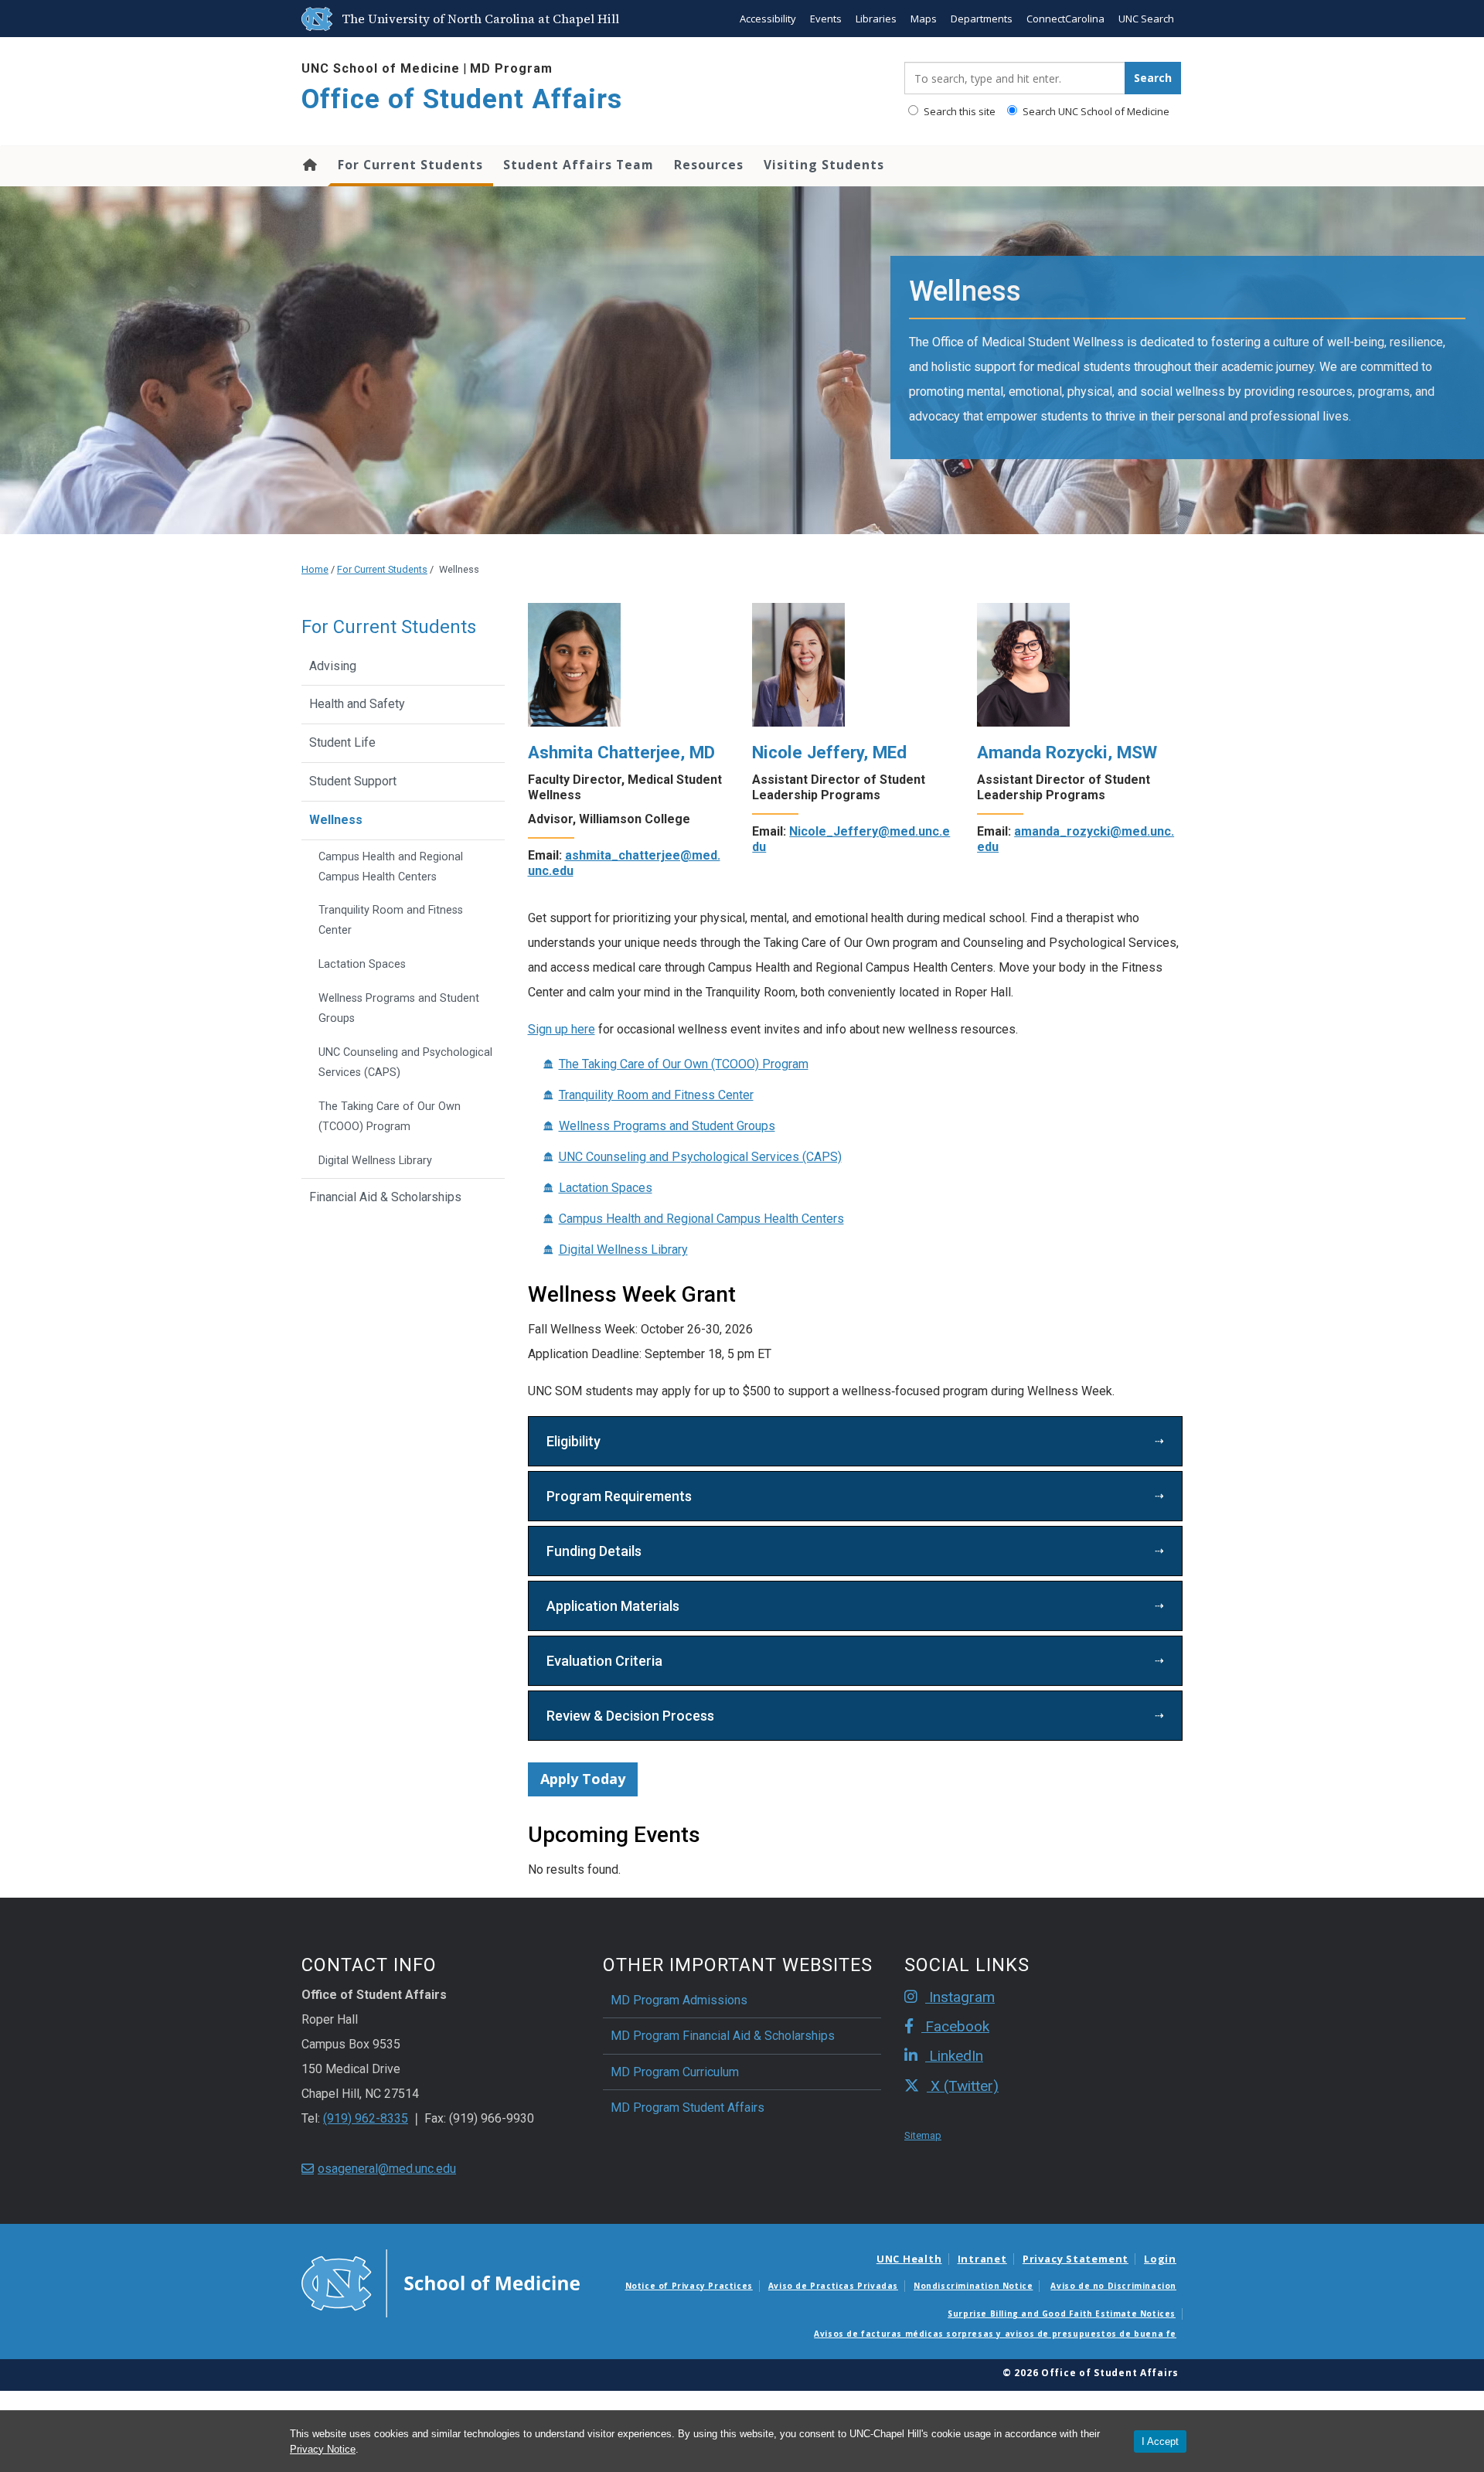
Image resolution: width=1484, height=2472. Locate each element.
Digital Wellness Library (623, 1250)
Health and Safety (357, 704)
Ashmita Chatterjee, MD (621, 752)
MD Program (511, 68)
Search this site (958, 111)
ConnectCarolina (1065, 19)
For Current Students (410, 165)
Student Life (342, 742)
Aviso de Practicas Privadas (833, 2286)
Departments (982, 19)
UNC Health (909, 2259)
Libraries (876, 19)
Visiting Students (824, 165)
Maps (924, 19)
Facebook (955, 2026)
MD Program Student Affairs (688, 2108)
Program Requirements (619, 1496)
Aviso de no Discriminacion (1113, 2286)
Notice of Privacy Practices (689, 2286)
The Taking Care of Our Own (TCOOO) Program (684, 1064)
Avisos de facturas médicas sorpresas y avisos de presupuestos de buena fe (995, 2334)
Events (826, 19)
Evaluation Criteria (604, 1661)
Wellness (336, 820)
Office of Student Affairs (462, 99)
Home (309, 165)
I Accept (1160, 2441)
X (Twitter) (963, 2086)
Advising (333, 666)
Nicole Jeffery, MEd (829, 752)
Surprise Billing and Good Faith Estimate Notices (1062, 2314)
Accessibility (768, 19)
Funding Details (594, 1551)
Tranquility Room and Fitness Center (656, 1095)
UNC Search (1146, 19)
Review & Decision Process (630, 1716)
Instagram (960, 1997)
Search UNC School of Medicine (1095, 111)
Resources (709, 165)
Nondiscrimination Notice (973, 2286)
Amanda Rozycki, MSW (1067, 752)
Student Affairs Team (579, 165)
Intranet (982, 2259)
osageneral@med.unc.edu (387, 2169)
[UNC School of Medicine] (441, 2282)
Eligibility (574, 1441)
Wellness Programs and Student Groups (667, 1126)
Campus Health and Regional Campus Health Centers (701, 1219)
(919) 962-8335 (366, 2118)
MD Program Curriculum (675, 2072)
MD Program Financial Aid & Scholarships (723, 2036)
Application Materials (613, 1606)
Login (1160, 2259)
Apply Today (583, 1779)
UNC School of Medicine (381, 68)
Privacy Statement (1076, 2259)
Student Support (353, 781)
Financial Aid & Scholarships (385, 1197)
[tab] (856, 1441)
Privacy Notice (323, 2449)
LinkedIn (954, 2056)
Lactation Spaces (606, 1188)
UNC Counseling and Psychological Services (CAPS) (700, 1157)
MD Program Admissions (679, 2000)
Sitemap (923, 2135)
